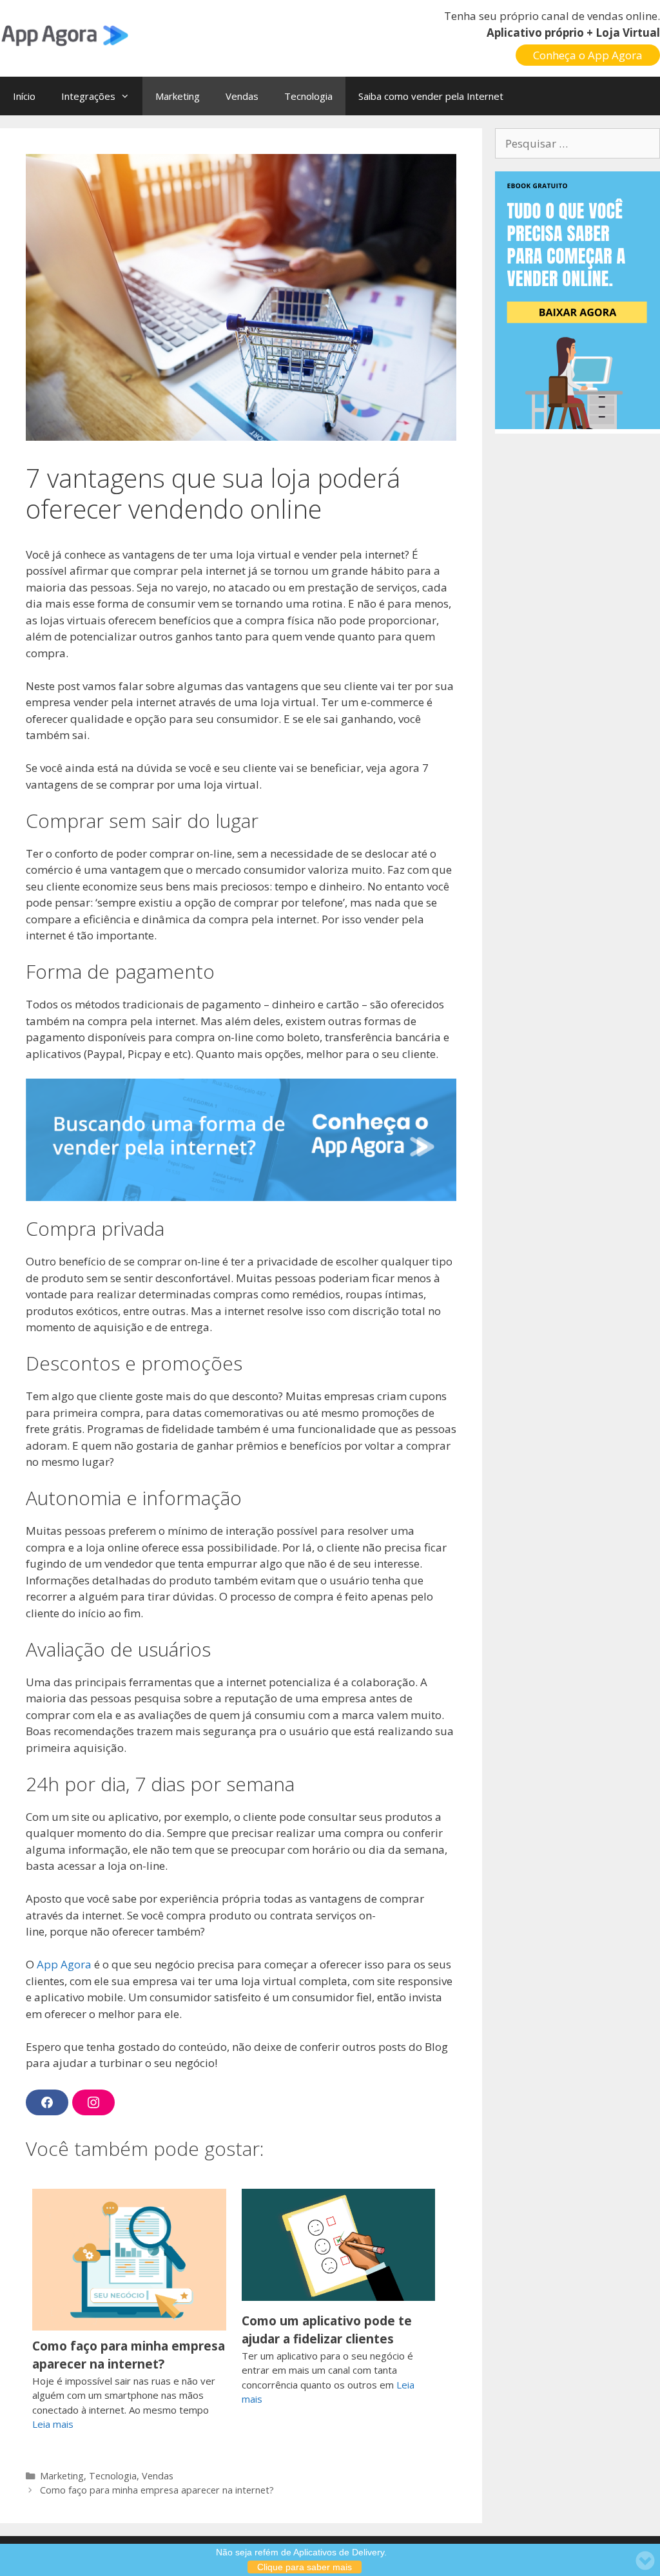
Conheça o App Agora (588, 55)
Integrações (88, 96)
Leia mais (53, 2424)
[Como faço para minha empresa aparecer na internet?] (129, 2329)
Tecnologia (308, 96)
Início (24, 96)
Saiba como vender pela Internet (431, 96)
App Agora (64, 1964)
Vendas (242, 96)
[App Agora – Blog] (64, 34)
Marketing (178, 96)
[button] (129, 96)
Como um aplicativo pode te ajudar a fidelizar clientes (327, 2330)
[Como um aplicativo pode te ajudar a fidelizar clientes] (339, 2297)
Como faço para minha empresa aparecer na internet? (129, 2355)
